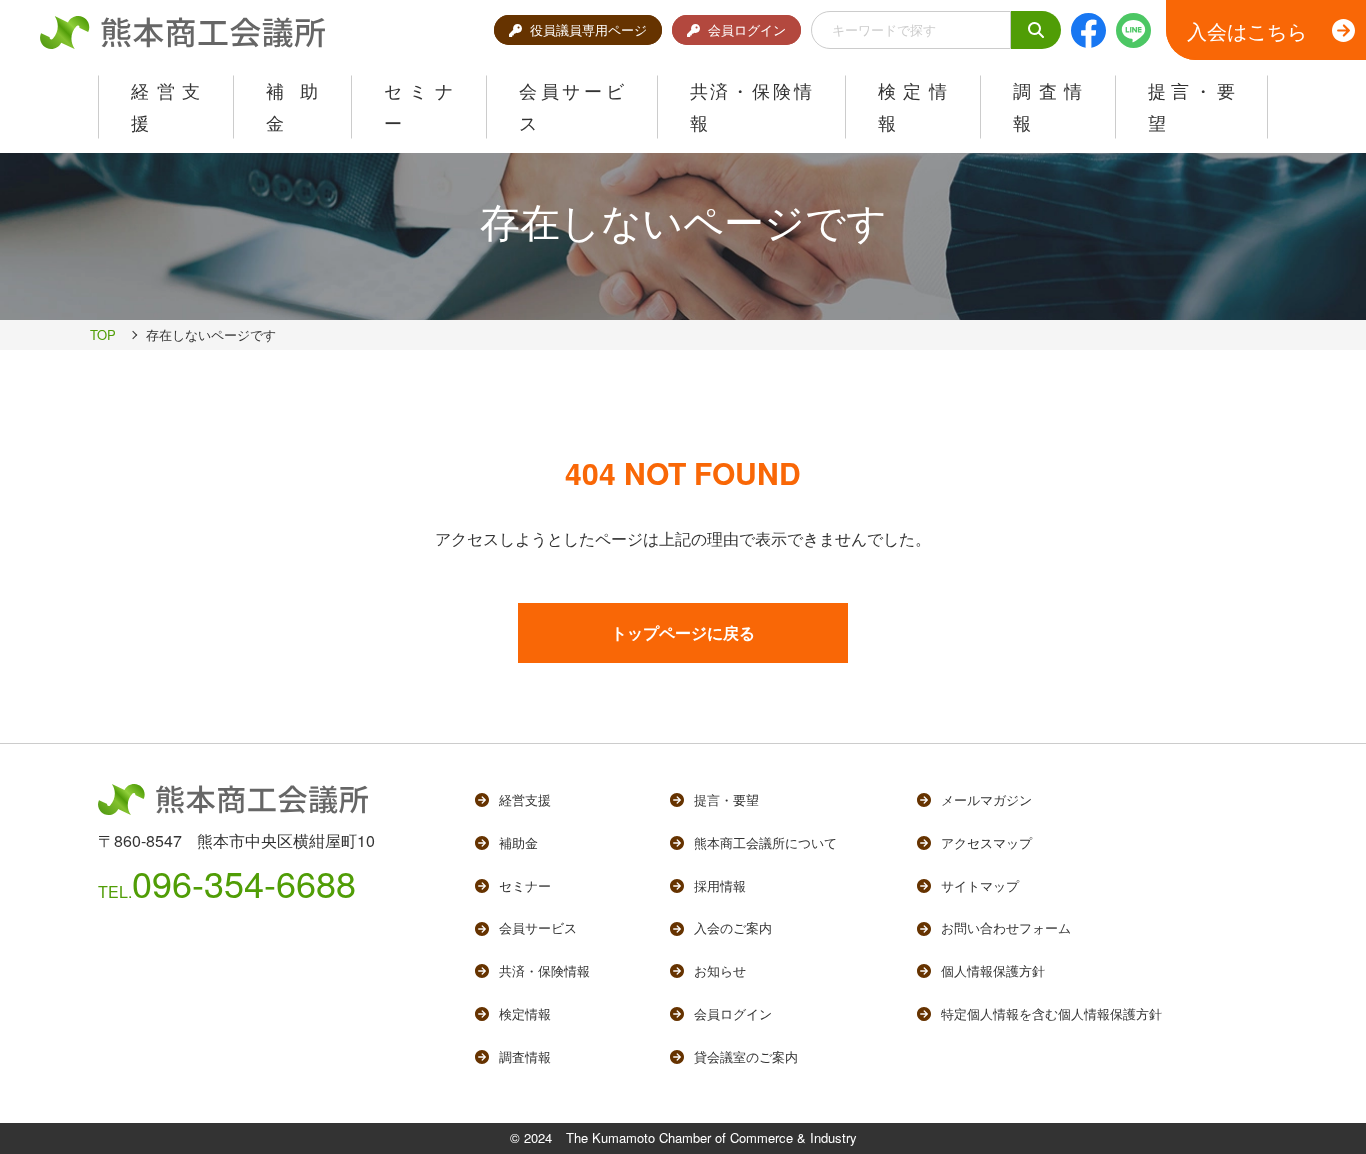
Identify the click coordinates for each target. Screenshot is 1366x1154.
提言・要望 (726, 799)
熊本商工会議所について (765, 842)
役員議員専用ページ (588, 29)
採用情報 (720, 885)
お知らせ (720, 970)
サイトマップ (980, 885)
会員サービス (538, 927)
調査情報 (525, 1056)
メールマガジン (986, 799)
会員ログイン (747, 29)
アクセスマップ (986, 842)
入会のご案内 (733, 927)
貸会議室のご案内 (746, 1056)
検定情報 (525, 1013)
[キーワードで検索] (1036, 30)
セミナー (525, 885)
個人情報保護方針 (993, 970)
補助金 (518, 842)
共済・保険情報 (544, 970)
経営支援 (525, 799)
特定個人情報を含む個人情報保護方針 (1051, 1013)
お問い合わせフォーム (1006, 927)
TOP (103, 334)
